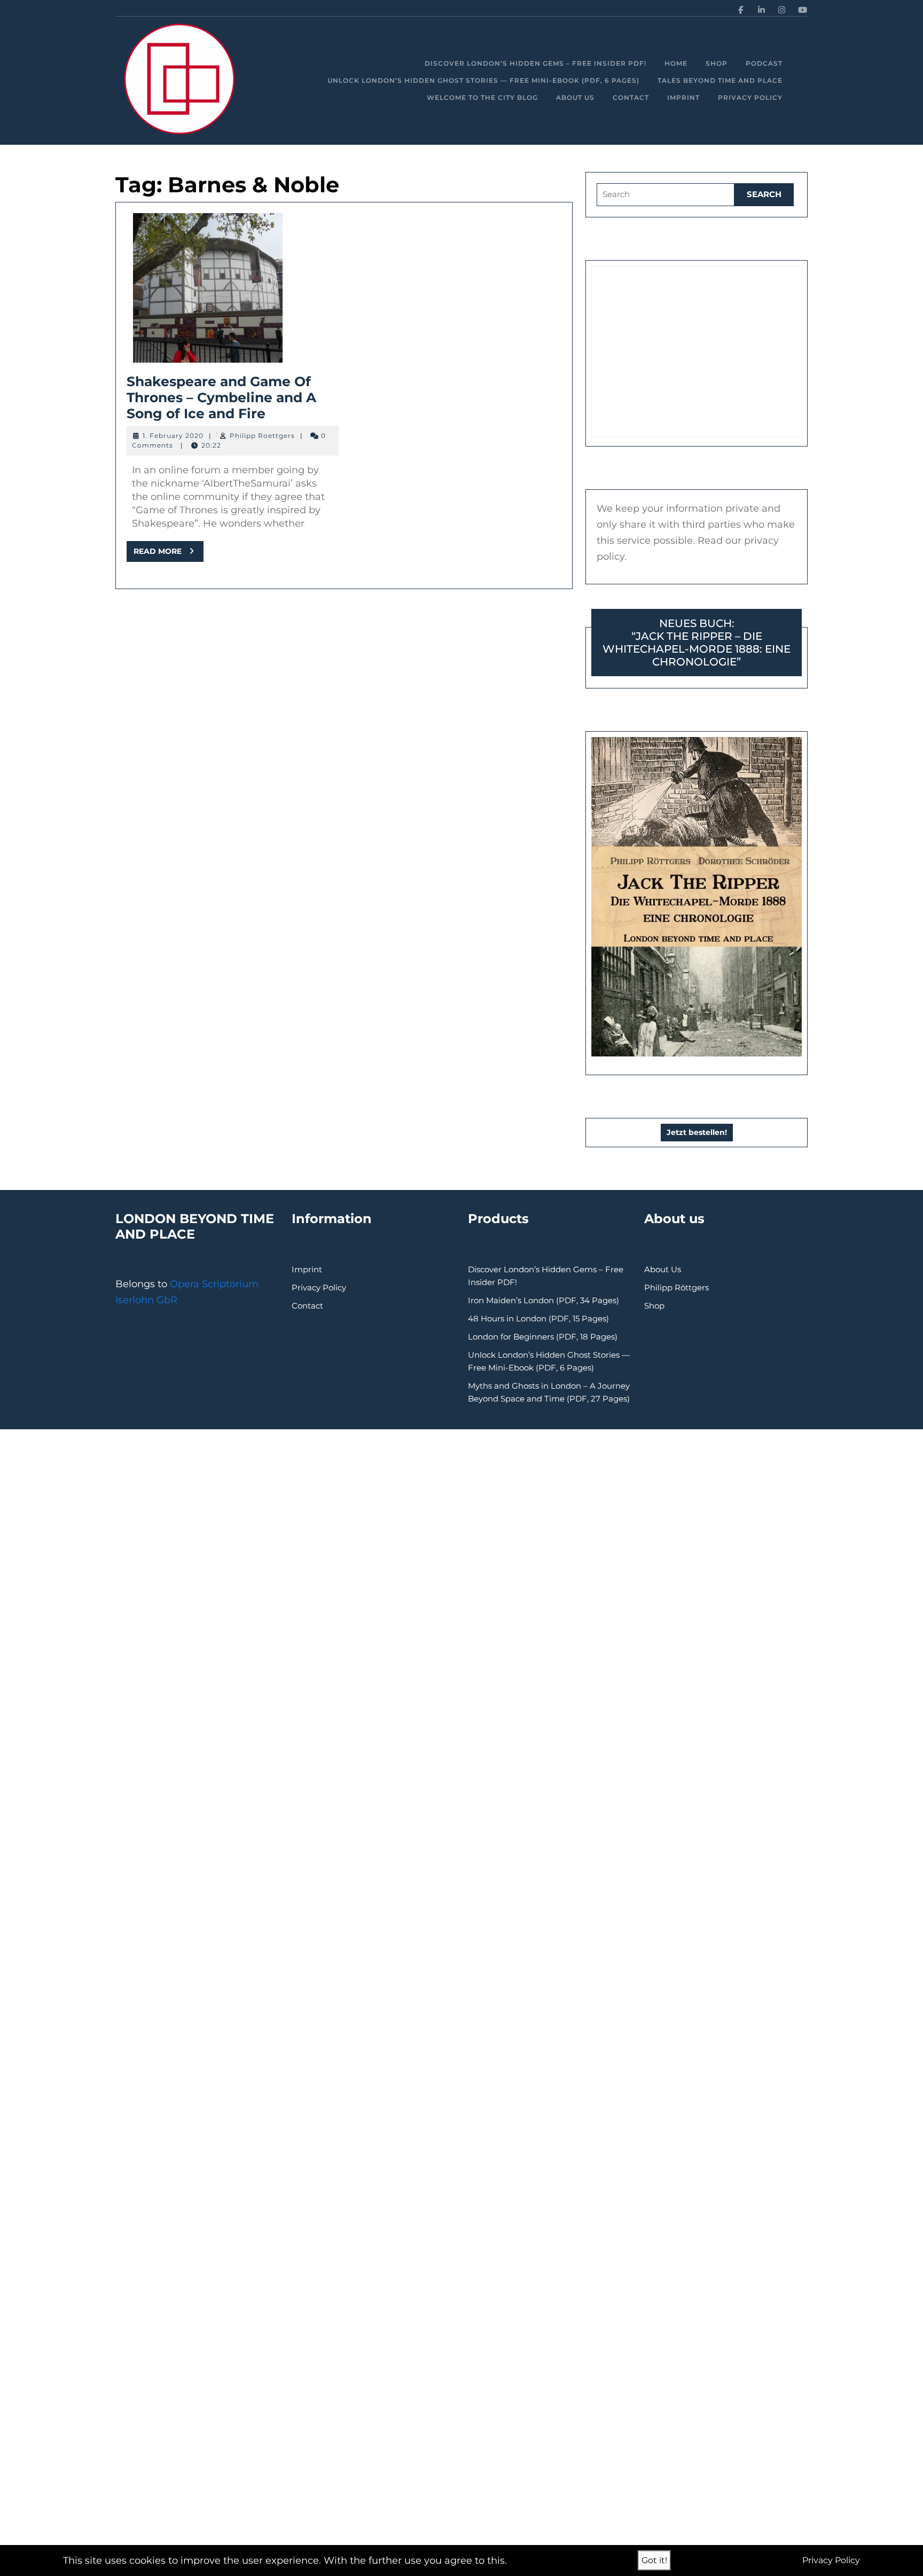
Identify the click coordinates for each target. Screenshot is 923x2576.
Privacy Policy (750, 97)
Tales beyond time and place (720, 80)
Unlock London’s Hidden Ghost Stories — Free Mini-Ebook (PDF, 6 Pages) (483, 80)
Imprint (683, 97)
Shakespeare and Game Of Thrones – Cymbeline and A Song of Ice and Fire (221, 397)
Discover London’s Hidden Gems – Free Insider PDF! (535, 63)
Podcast (764, 63)
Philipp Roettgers (262, 436)
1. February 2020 (173, 436)
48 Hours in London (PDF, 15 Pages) (538, 1318)
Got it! (654, 2560)
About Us (575, 97)
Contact (631, 97)
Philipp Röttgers (676, 1287)
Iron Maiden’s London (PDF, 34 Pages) (543, 1300)
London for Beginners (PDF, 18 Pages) (543, 1337)
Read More (169, 554)
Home (676, 63)
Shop (717, 63)
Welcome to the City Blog (482, 97)
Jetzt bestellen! (697, 1132)
